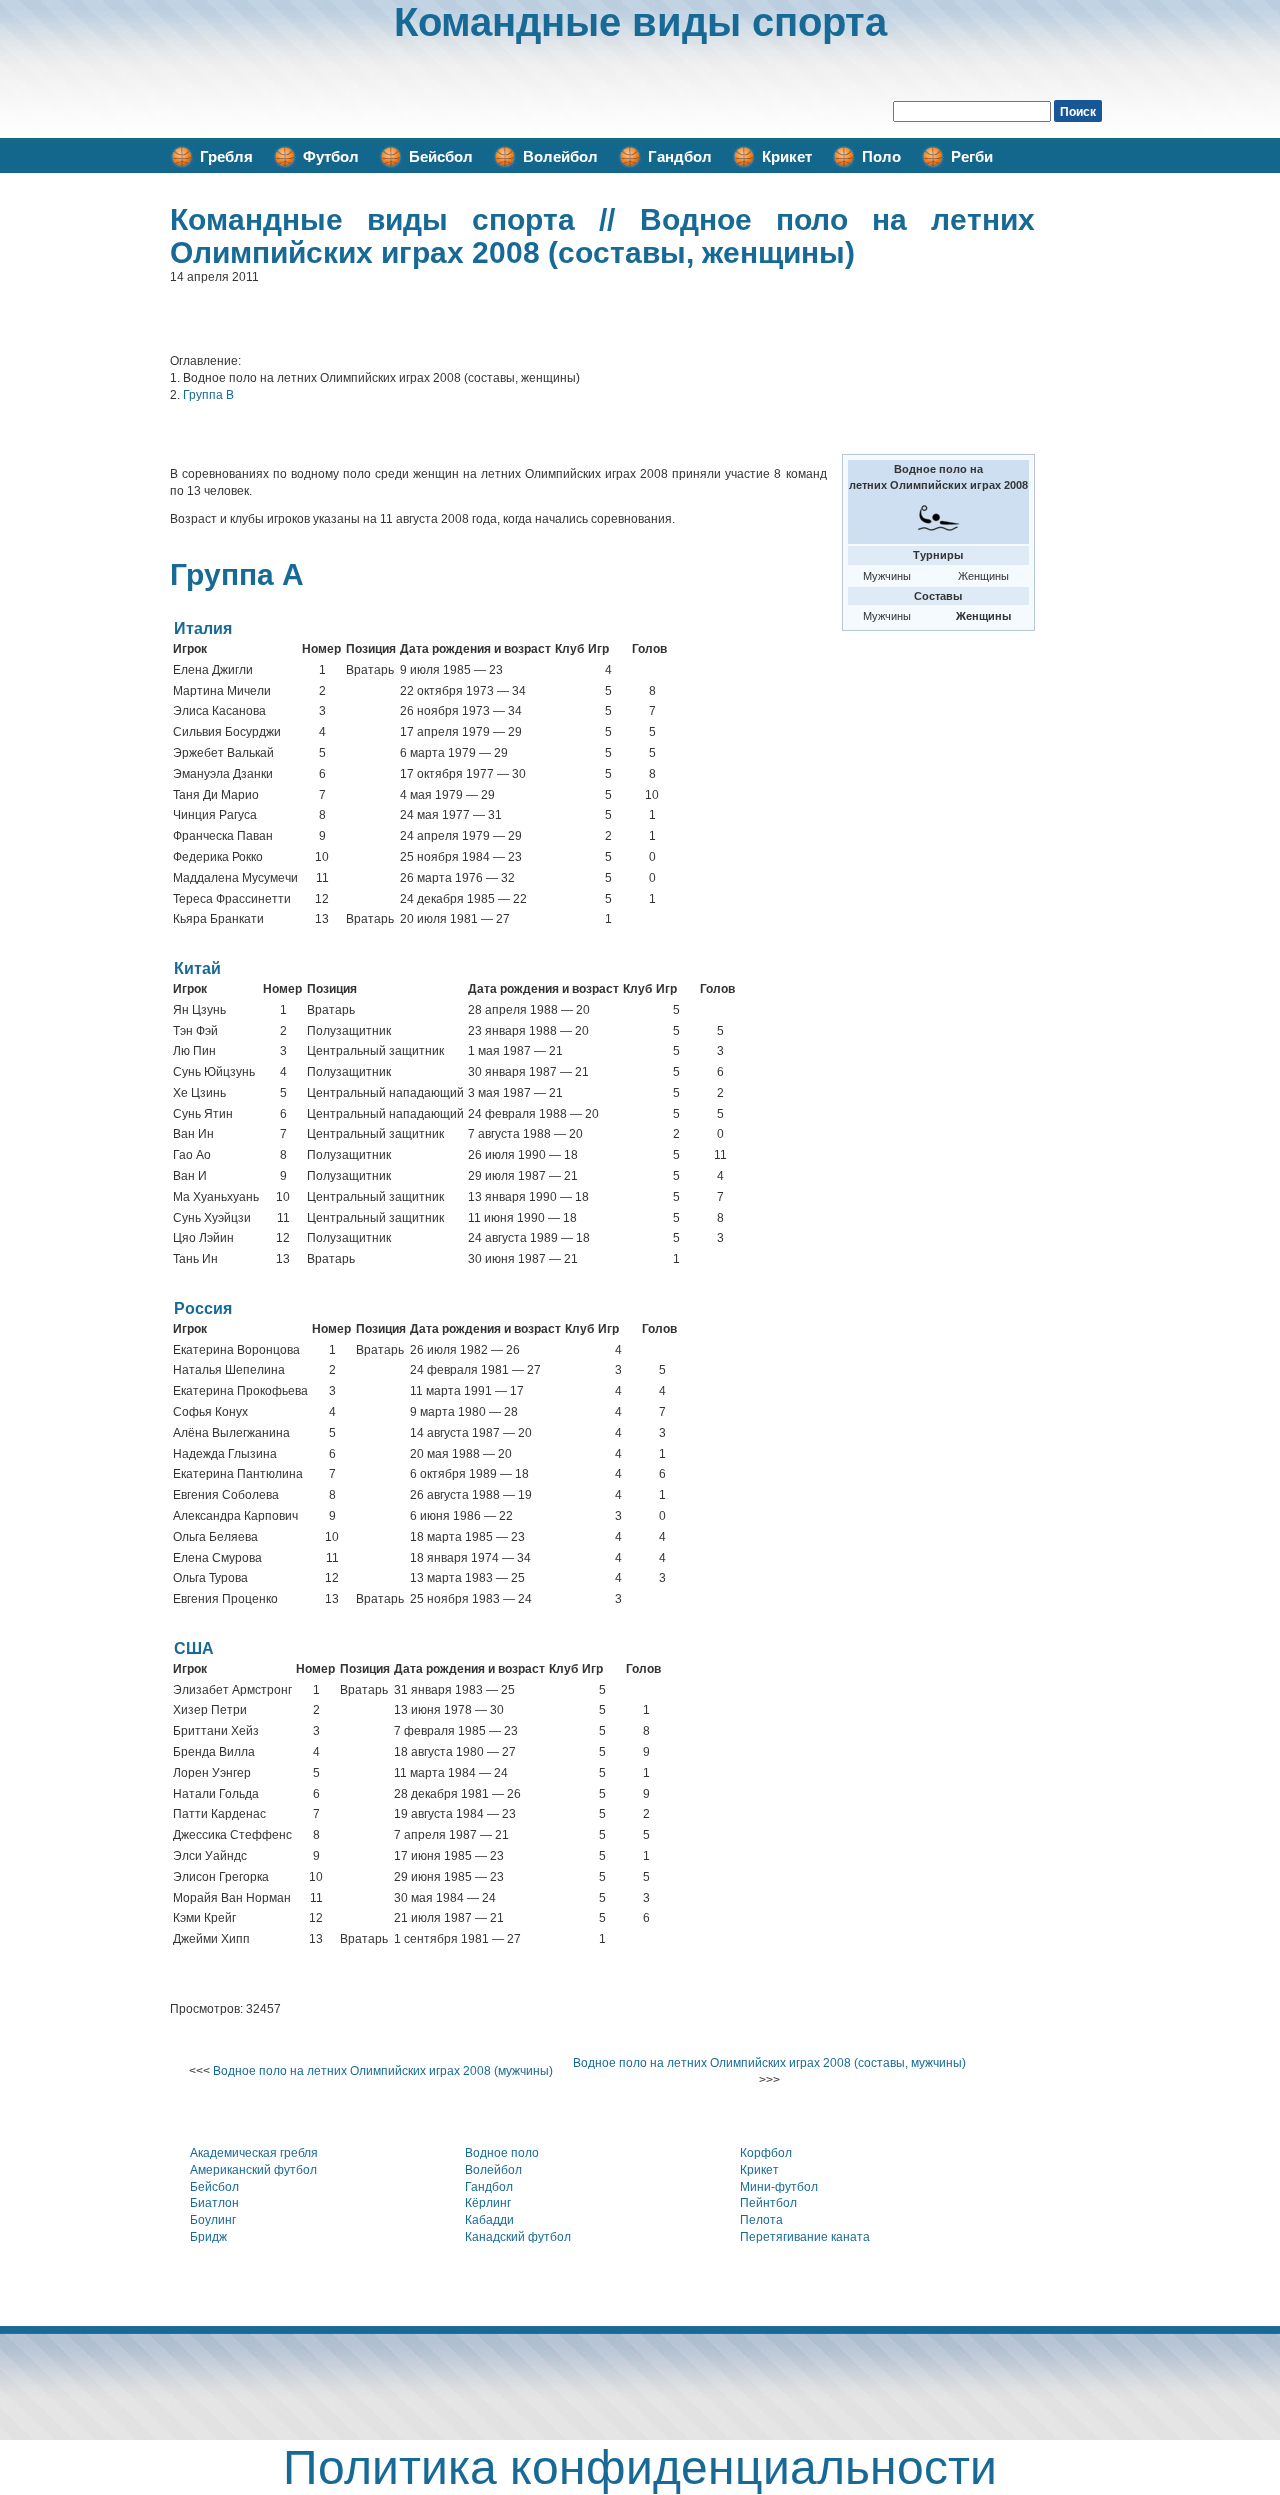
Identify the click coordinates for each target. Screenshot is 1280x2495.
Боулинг (213, 2220)
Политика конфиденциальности (640, 2467)
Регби (972, 156)
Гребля (226, 156)
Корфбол (766, 2153)
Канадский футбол (518, 2237)
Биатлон (214, 2203)
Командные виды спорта (640, 22)
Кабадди (489, 2220)
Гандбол (680, 156)
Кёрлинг (488, 2203)
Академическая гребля (254, 2153)
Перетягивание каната (805, 2237)
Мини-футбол (779, 2187)
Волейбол (560, 156)
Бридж (208, 2237)
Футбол (331, 156)
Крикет (787, 156)
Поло (881, 156)
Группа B (208, 395)
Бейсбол (441, 156)
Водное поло (502, 2153)
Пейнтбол (768, 2203)
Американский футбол (253, 2170)
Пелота (761, 2220)
